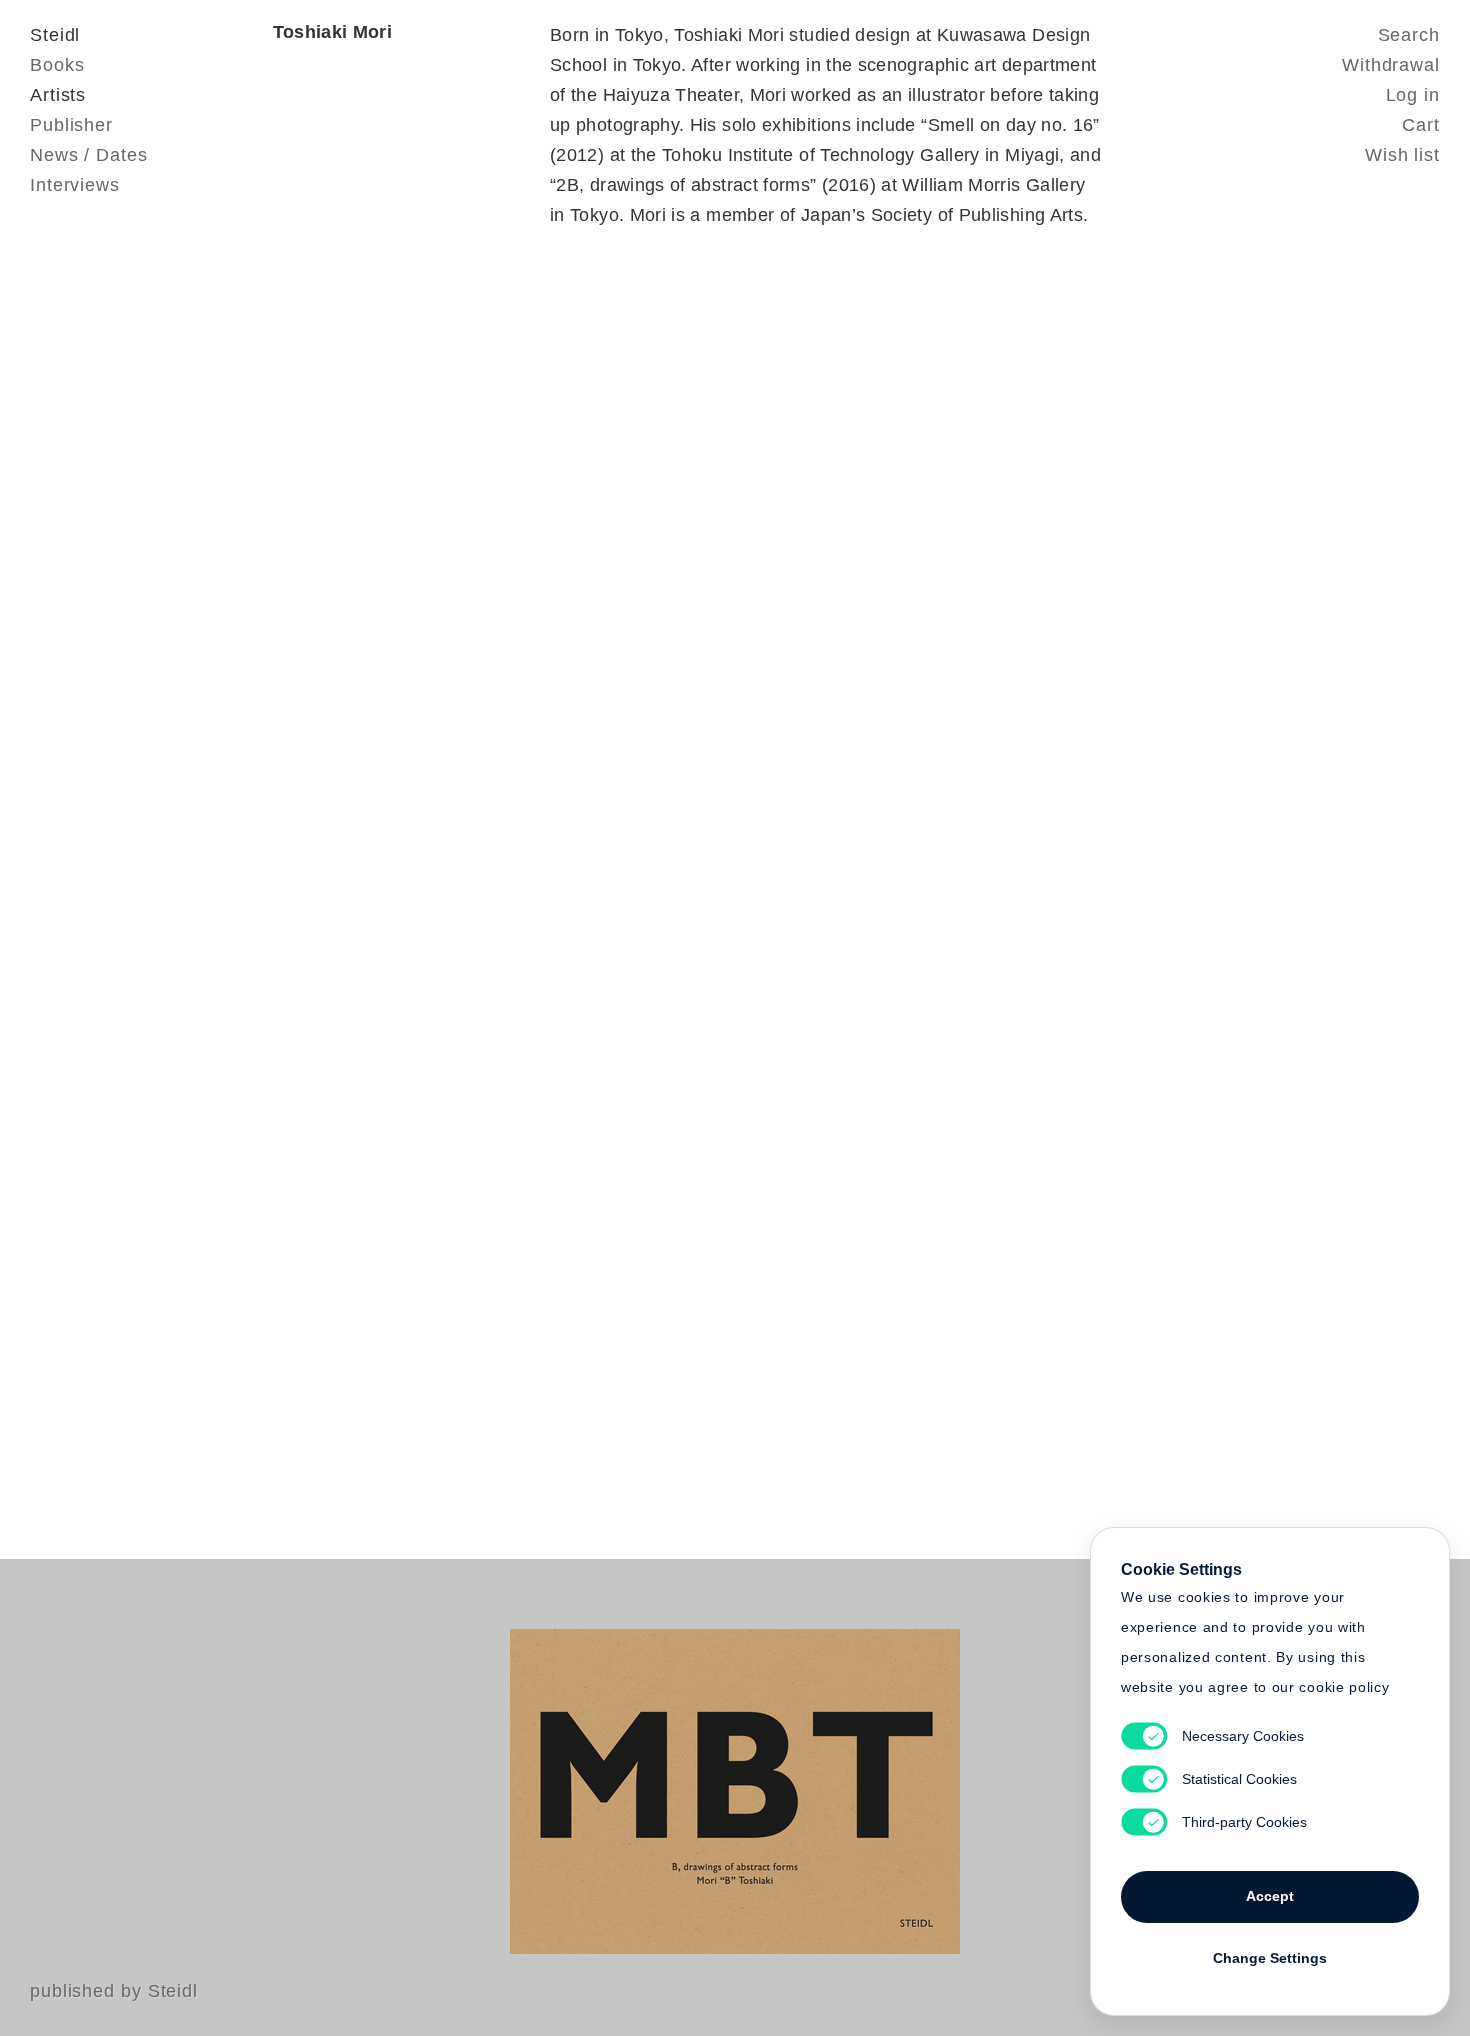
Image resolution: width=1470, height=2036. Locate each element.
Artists (58, 95)
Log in (1413, 95)
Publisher (71, 125)
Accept (1270, 1896)
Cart (1421, 125)
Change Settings (1270, 1958)
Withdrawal (1391, 65)
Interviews (75, 185)
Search (1409, 35)
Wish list (1402, 155)
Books (57, 65)
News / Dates (89, 155)
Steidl (55, 35)
